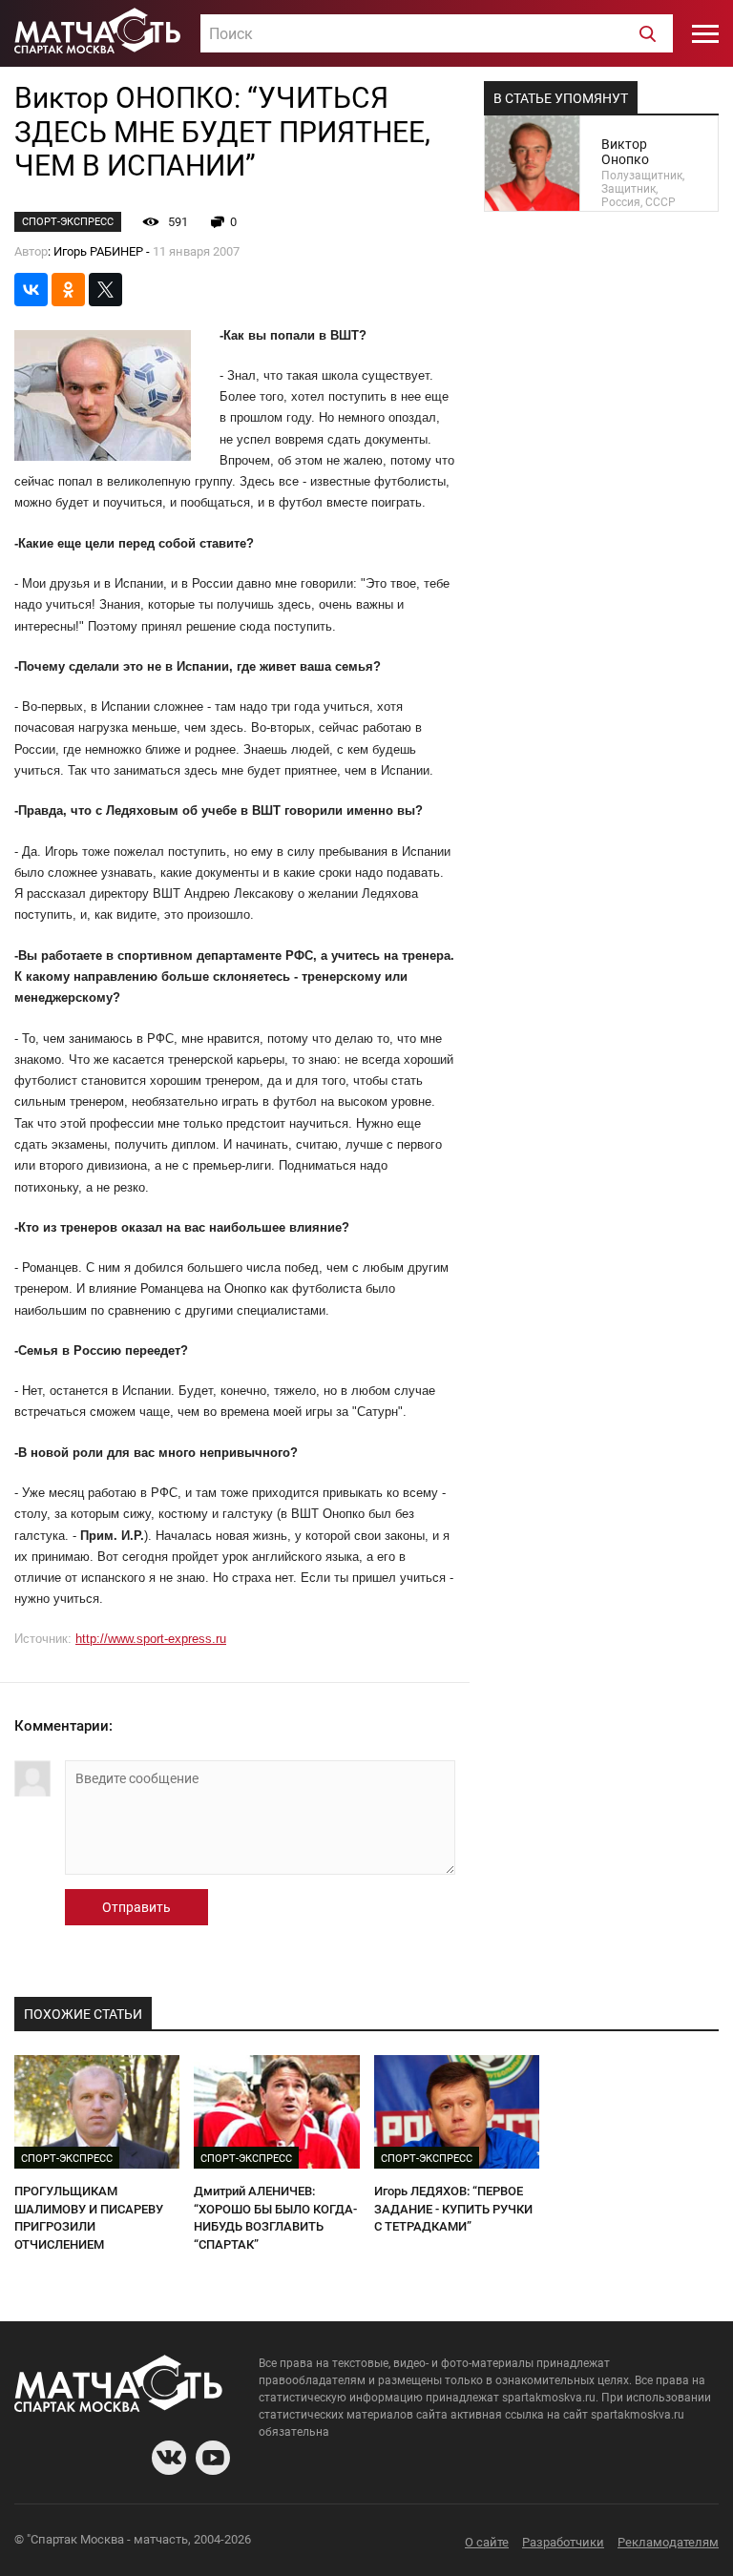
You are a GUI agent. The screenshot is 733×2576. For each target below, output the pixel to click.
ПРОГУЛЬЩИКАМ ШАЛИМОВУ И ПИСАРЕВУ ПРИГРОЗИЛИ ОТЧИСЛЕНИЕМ (89, 2218)
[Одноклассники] (68, 290)
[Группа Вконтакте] (169, 2458)
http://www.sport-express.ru (151, 1639)
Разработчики (563, 2542)
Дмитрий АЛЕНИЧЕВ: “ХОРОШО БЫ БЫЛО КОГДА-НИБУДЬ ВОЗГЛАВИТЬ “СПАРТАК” (275, 2218)
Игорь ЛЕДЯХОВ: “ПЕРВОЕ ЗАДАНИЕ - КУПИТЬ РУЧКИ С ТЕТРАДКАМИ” (453, 2209)
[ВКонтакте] (31, 290)
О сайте (487, 2542)
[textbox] (437, 34)
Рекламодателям (668, 2542)
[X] (105, 290)
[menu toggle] (705, 33)
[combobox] (437, 33)
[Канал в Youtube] (213, 2458)
